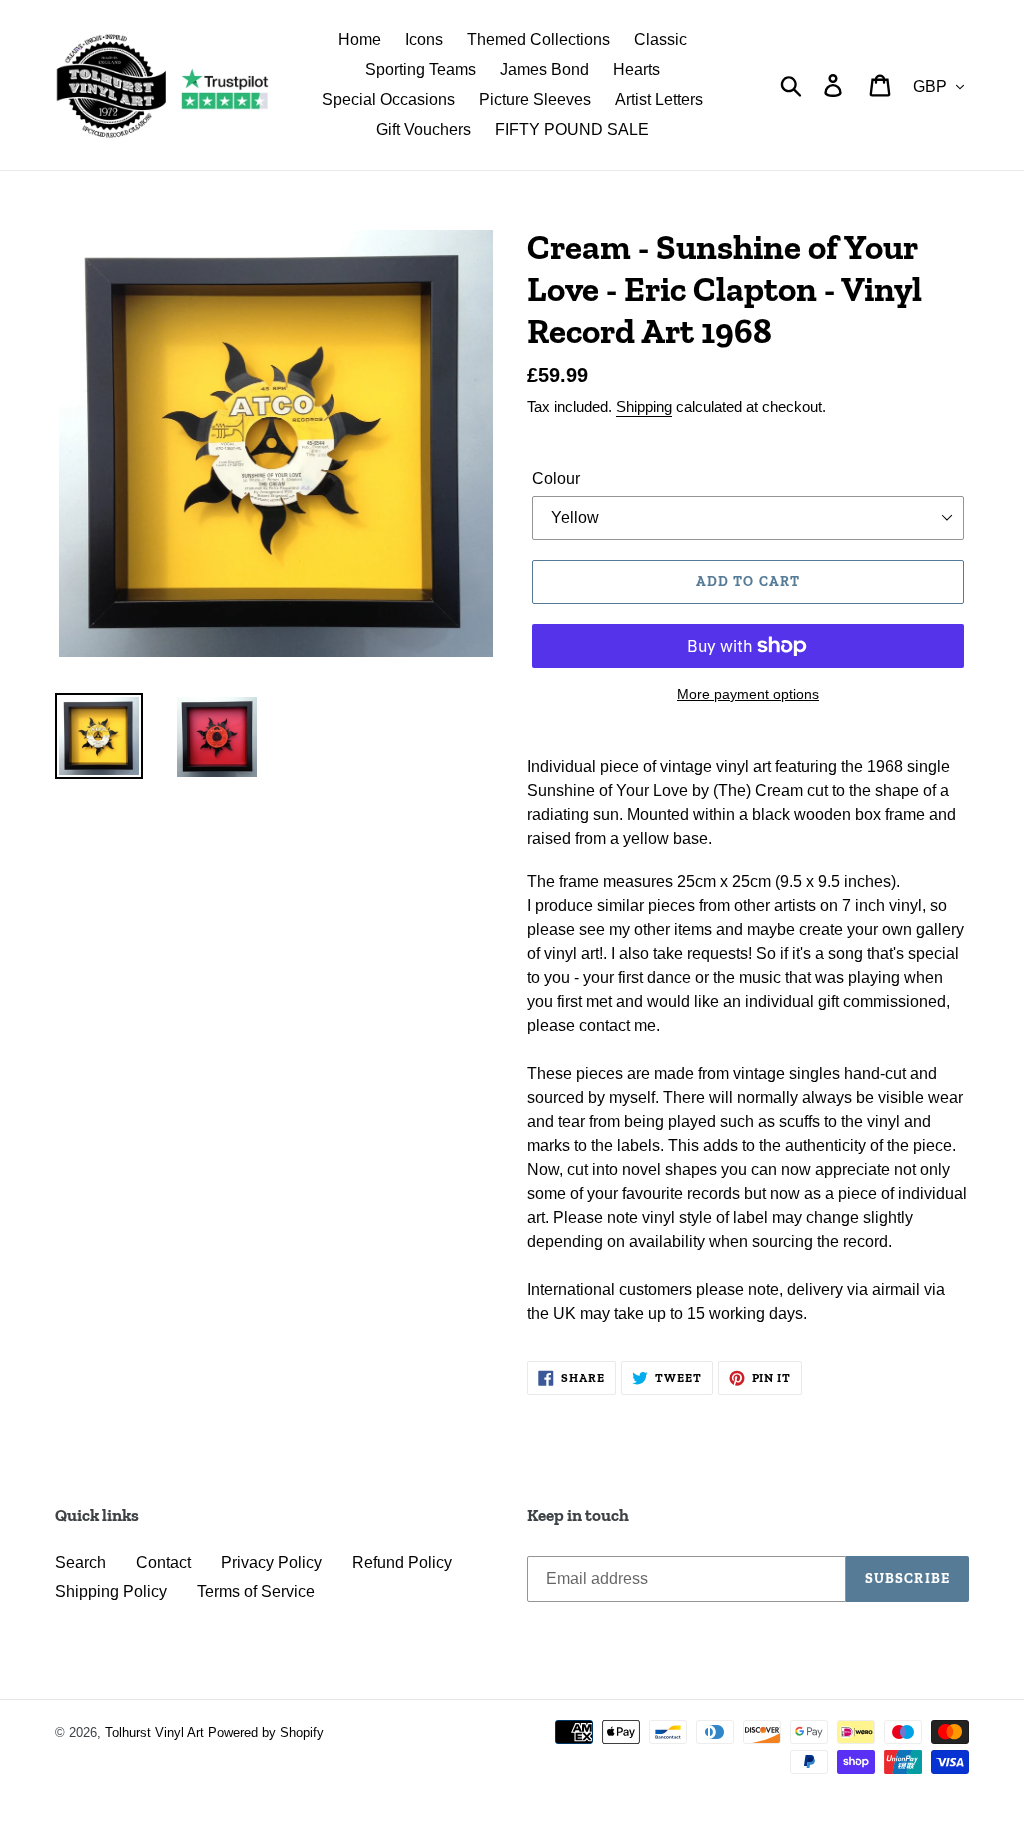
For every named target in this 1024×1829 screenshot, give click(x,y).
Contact (163, 1562)
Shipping (644, 406)
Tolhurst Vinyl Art (154, 1732)
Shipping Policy (111, 1591)
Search (80, 1562)
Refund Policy (402, 1562)
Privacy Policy (271, 1562)
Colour (556, 478)
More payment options (748, 694)
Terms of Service (256, 1591)
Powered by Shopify (266, 1732)
